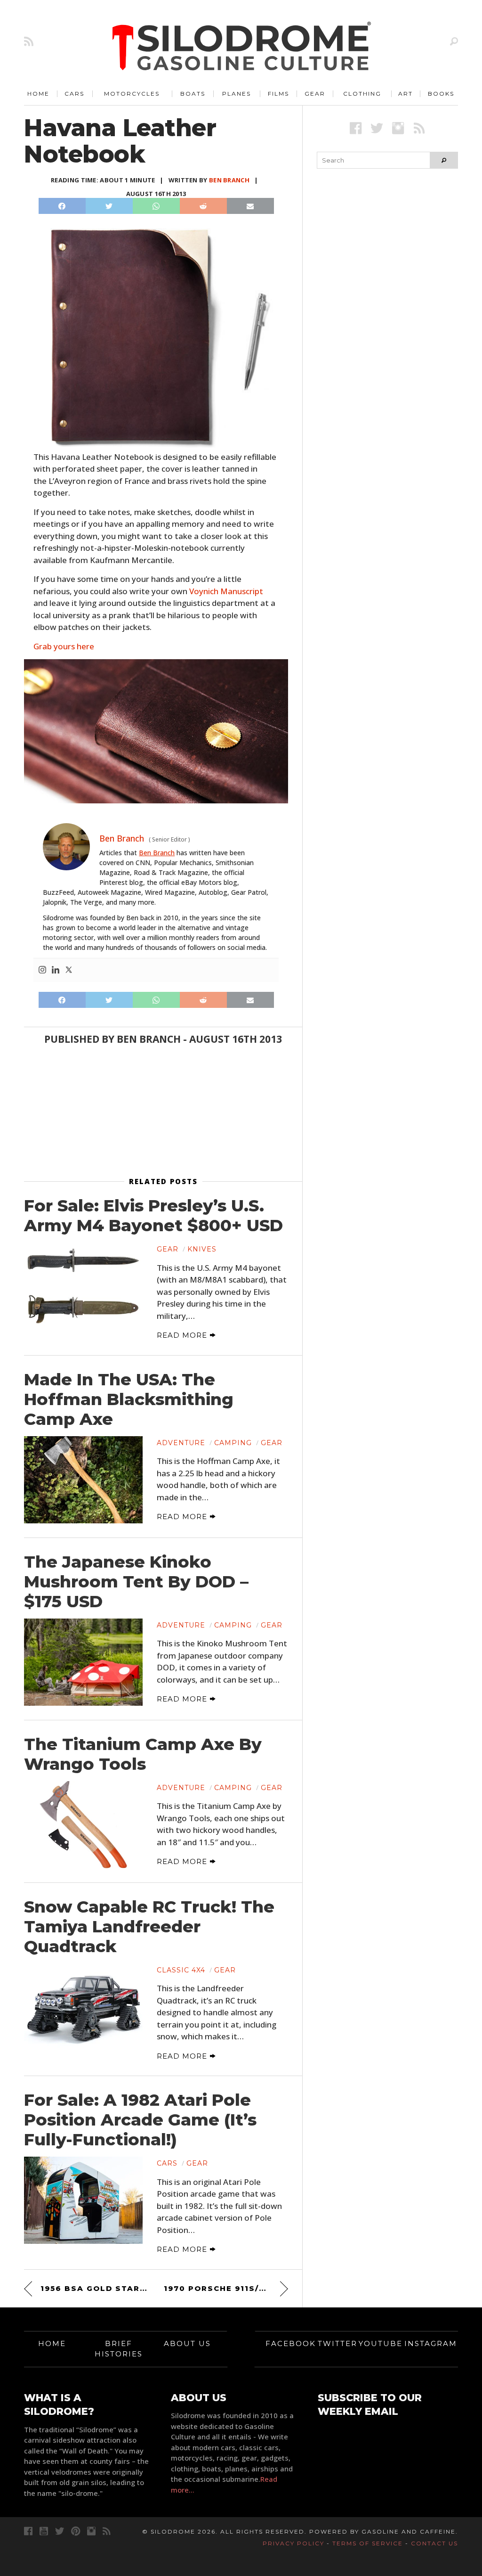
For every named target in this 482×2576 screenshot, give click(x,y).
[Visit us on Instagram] (398, 128)
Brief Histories (119, 2349)
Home (38, 94)
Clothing (362, 94)
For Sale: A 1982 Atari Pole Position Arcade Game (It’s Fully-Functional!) (140, 2120)
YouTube (381, 2343)
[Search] (454, 41)
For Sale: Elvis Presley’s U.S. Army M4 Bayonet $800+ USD (153, 1216)
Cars (74, 94)
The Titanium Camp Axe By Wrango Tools (143, 1754)
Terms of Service (368, 2543)
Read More (183, 1335)
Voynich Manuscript (226, 591)
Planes (237, 94)
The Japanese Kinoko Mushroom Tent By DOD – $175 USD (136, 1582)
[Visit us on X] (377, 128)
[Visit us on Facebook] (356, 128)
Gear (315, 94)
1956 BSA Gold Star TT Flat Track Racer (94, 2288)
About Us (187, 2343)
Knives (202, 1249)
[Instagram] (42, 970)
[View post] (83, 1286)
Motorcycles (132, 94)
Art (406, 94)
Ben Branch (229, 180)
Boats (193, 94)
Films (278, 94)
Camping (233, 1443)
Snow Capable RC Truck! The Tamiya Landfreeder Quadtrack (149, 1927)
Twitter (337, 2343)
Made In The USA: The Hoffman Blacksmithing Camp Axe (129, 1399)
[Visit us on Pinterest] (76, 2531)
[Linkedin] (56, 970)
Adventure (181, 1443)
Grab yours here (64, 646)
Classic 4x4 (181, 1970)
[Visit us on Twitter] (60, 2531)
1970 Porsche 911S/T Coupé (226, 2288)
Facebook (291, 2343)
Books (441, 94)
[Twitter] (69, 970)
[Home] (242, 47)
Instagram (431, 2343)
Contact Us (434, 2543)
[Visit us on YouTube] (44, 2531)
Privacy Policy (293, 2543)
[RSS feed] (29, 41)
